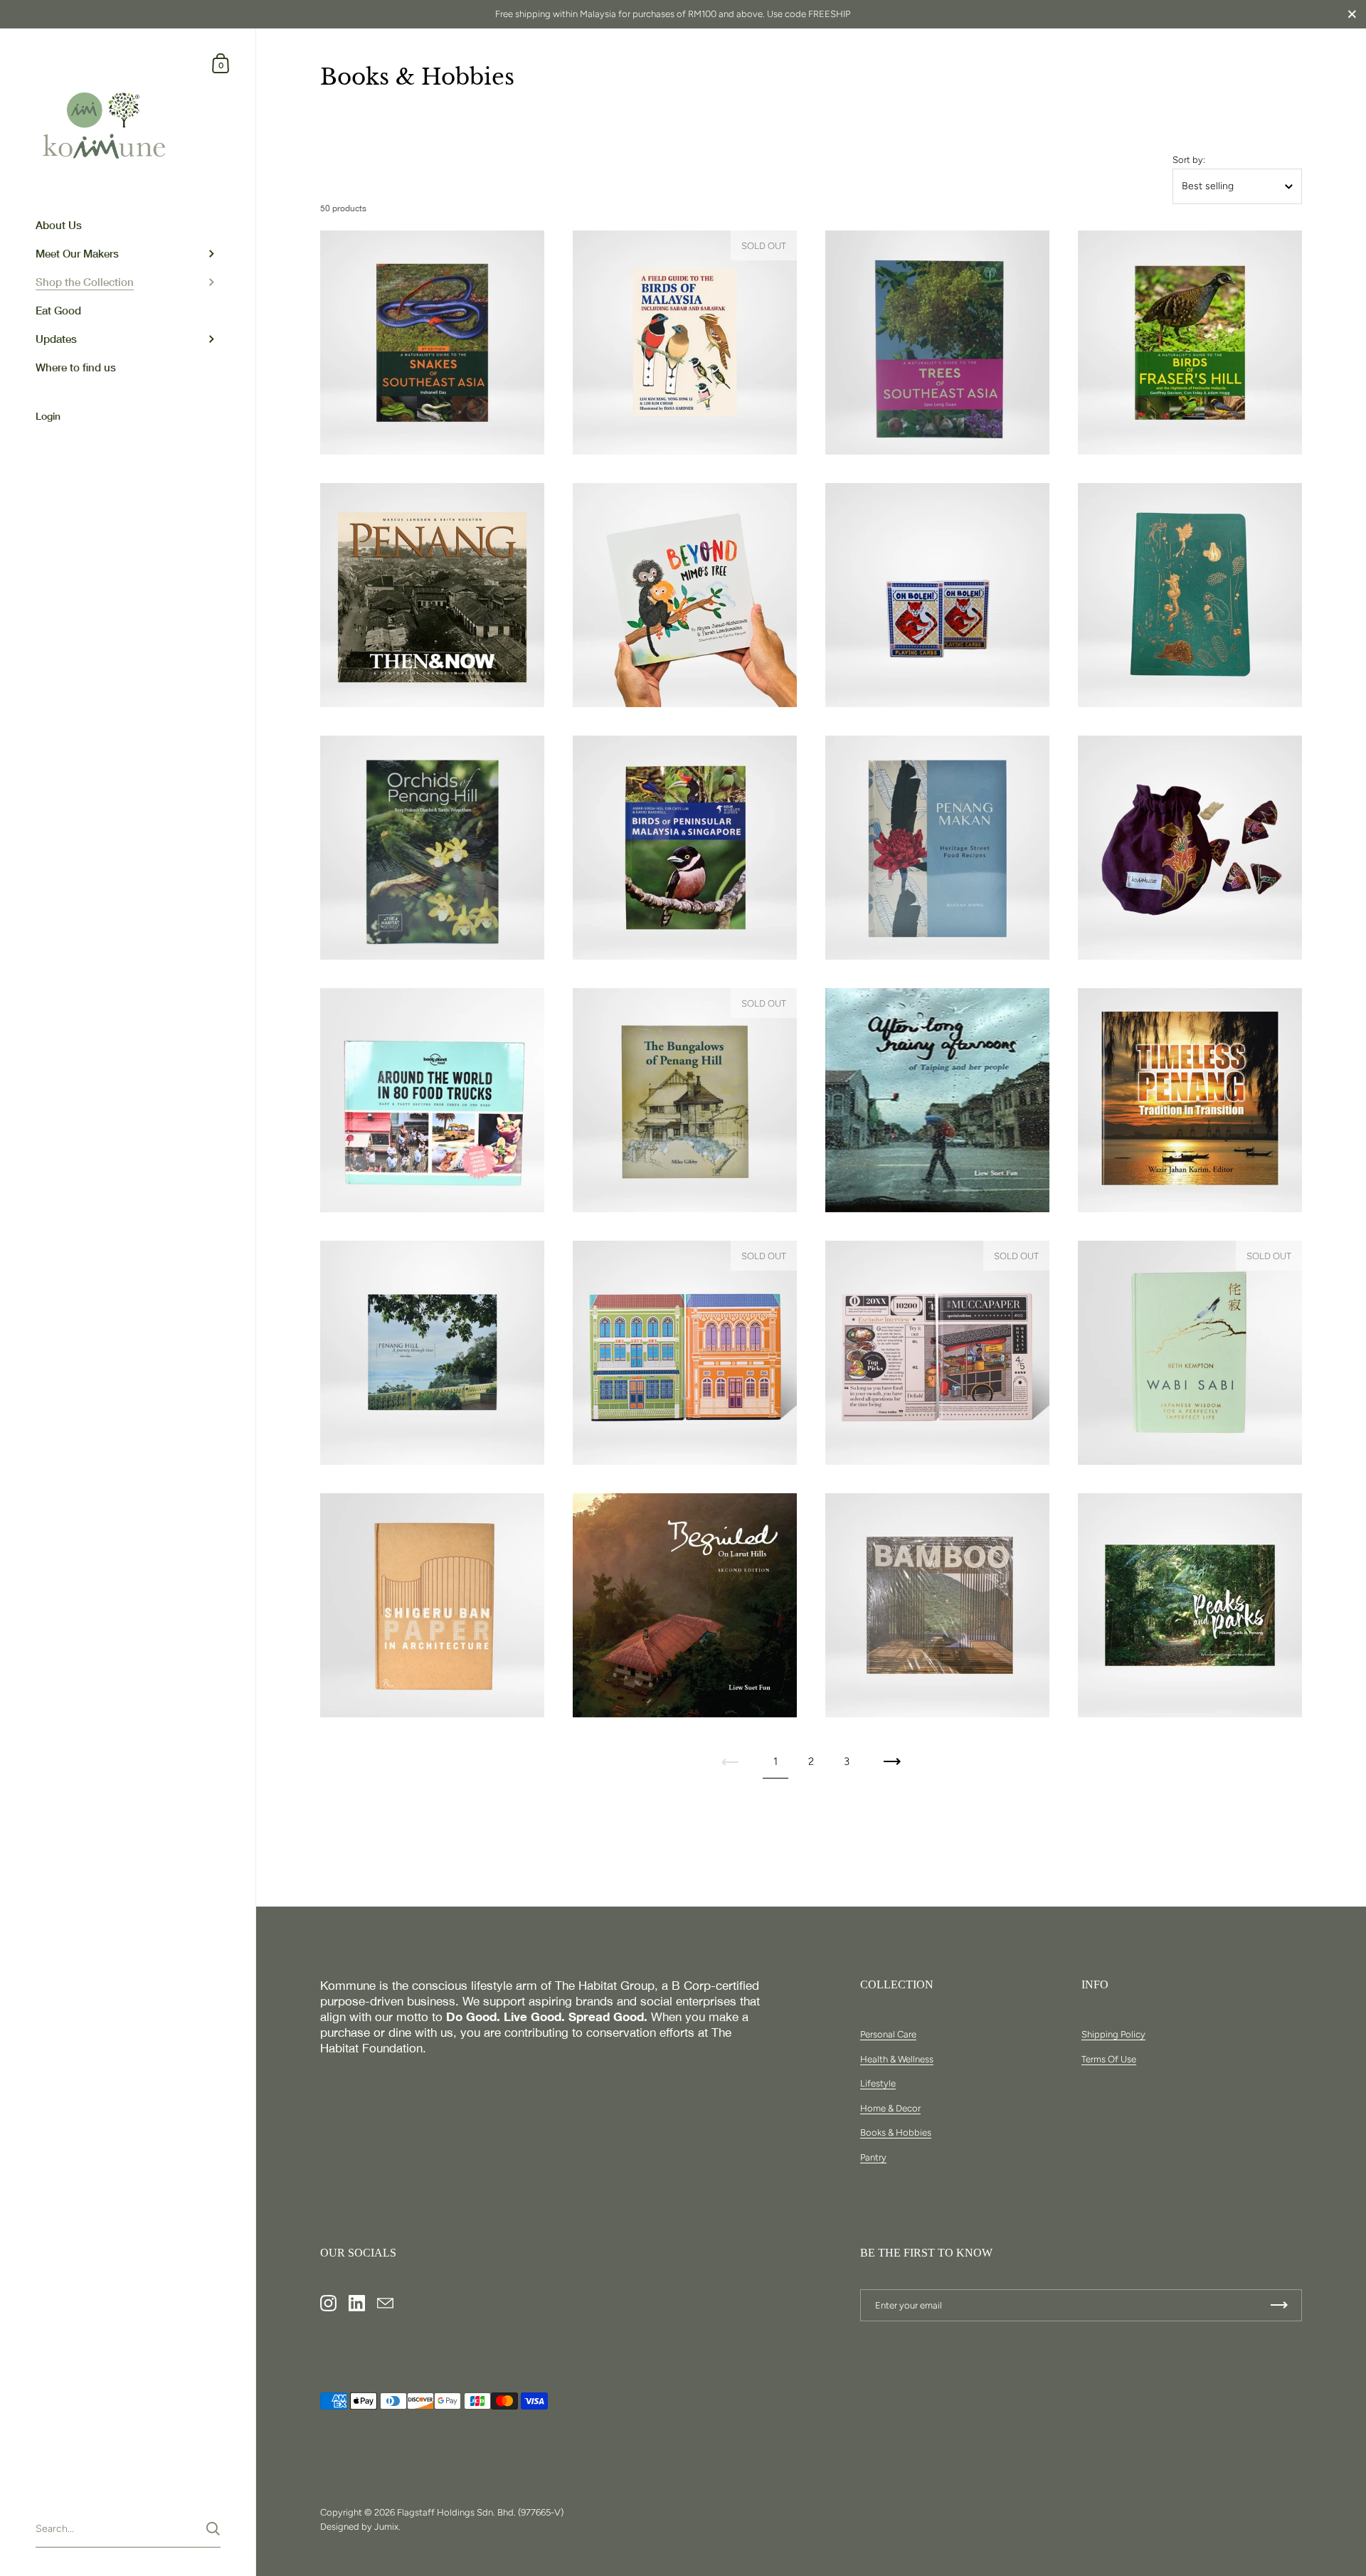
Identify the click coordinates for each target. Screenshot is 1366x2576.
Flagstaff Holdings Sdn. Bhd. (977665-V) (480, 2512)
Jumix (386, 2527)
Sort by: (1189, 160)
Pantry (873, 2157)
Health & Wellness (897, 2059)
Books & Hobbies (896, 2132)
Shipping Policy (1113, 2034)
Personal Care (888, 2034)
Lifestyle (878, 2083)
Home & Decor (890, 2108)
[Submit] (213, 2529)
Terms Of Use (1109, 2059)
